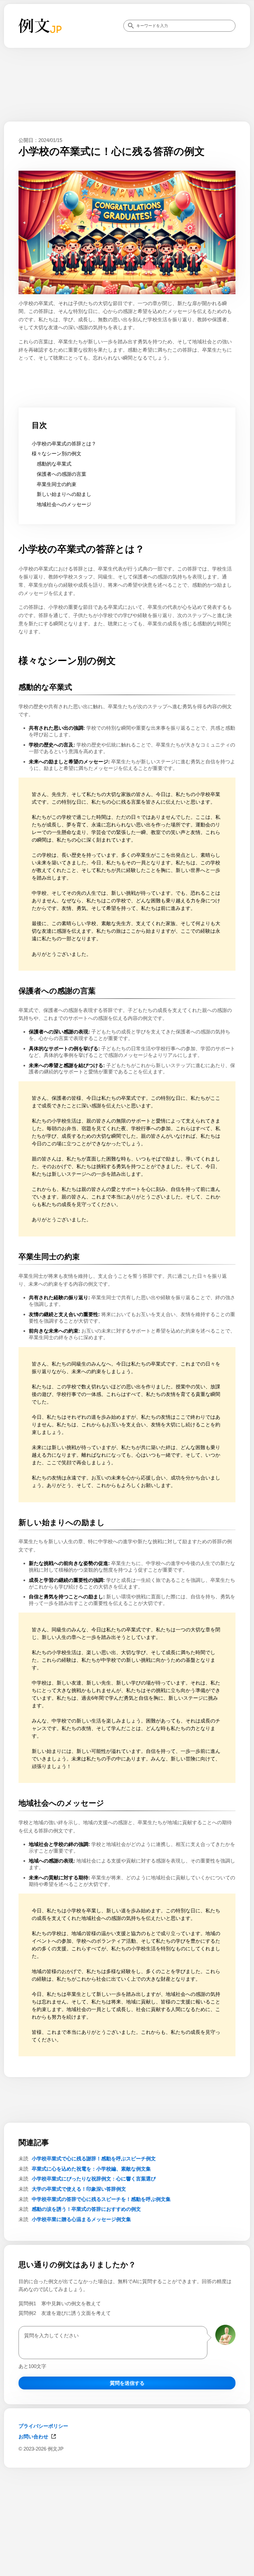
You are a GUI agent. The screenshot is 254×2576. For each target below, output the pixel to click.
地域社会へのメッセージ (64, 504)
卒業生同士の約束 (57, 484)
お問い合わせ (33, 2437)
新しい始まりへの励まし (64, 494)
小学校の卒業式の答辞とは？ (64, 444)
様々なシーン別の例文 (57, 453)
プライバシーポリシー (43, 2426)
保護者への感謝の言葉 (62, 474)
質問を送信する (127, 2383)
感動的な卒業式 (54, 464)
